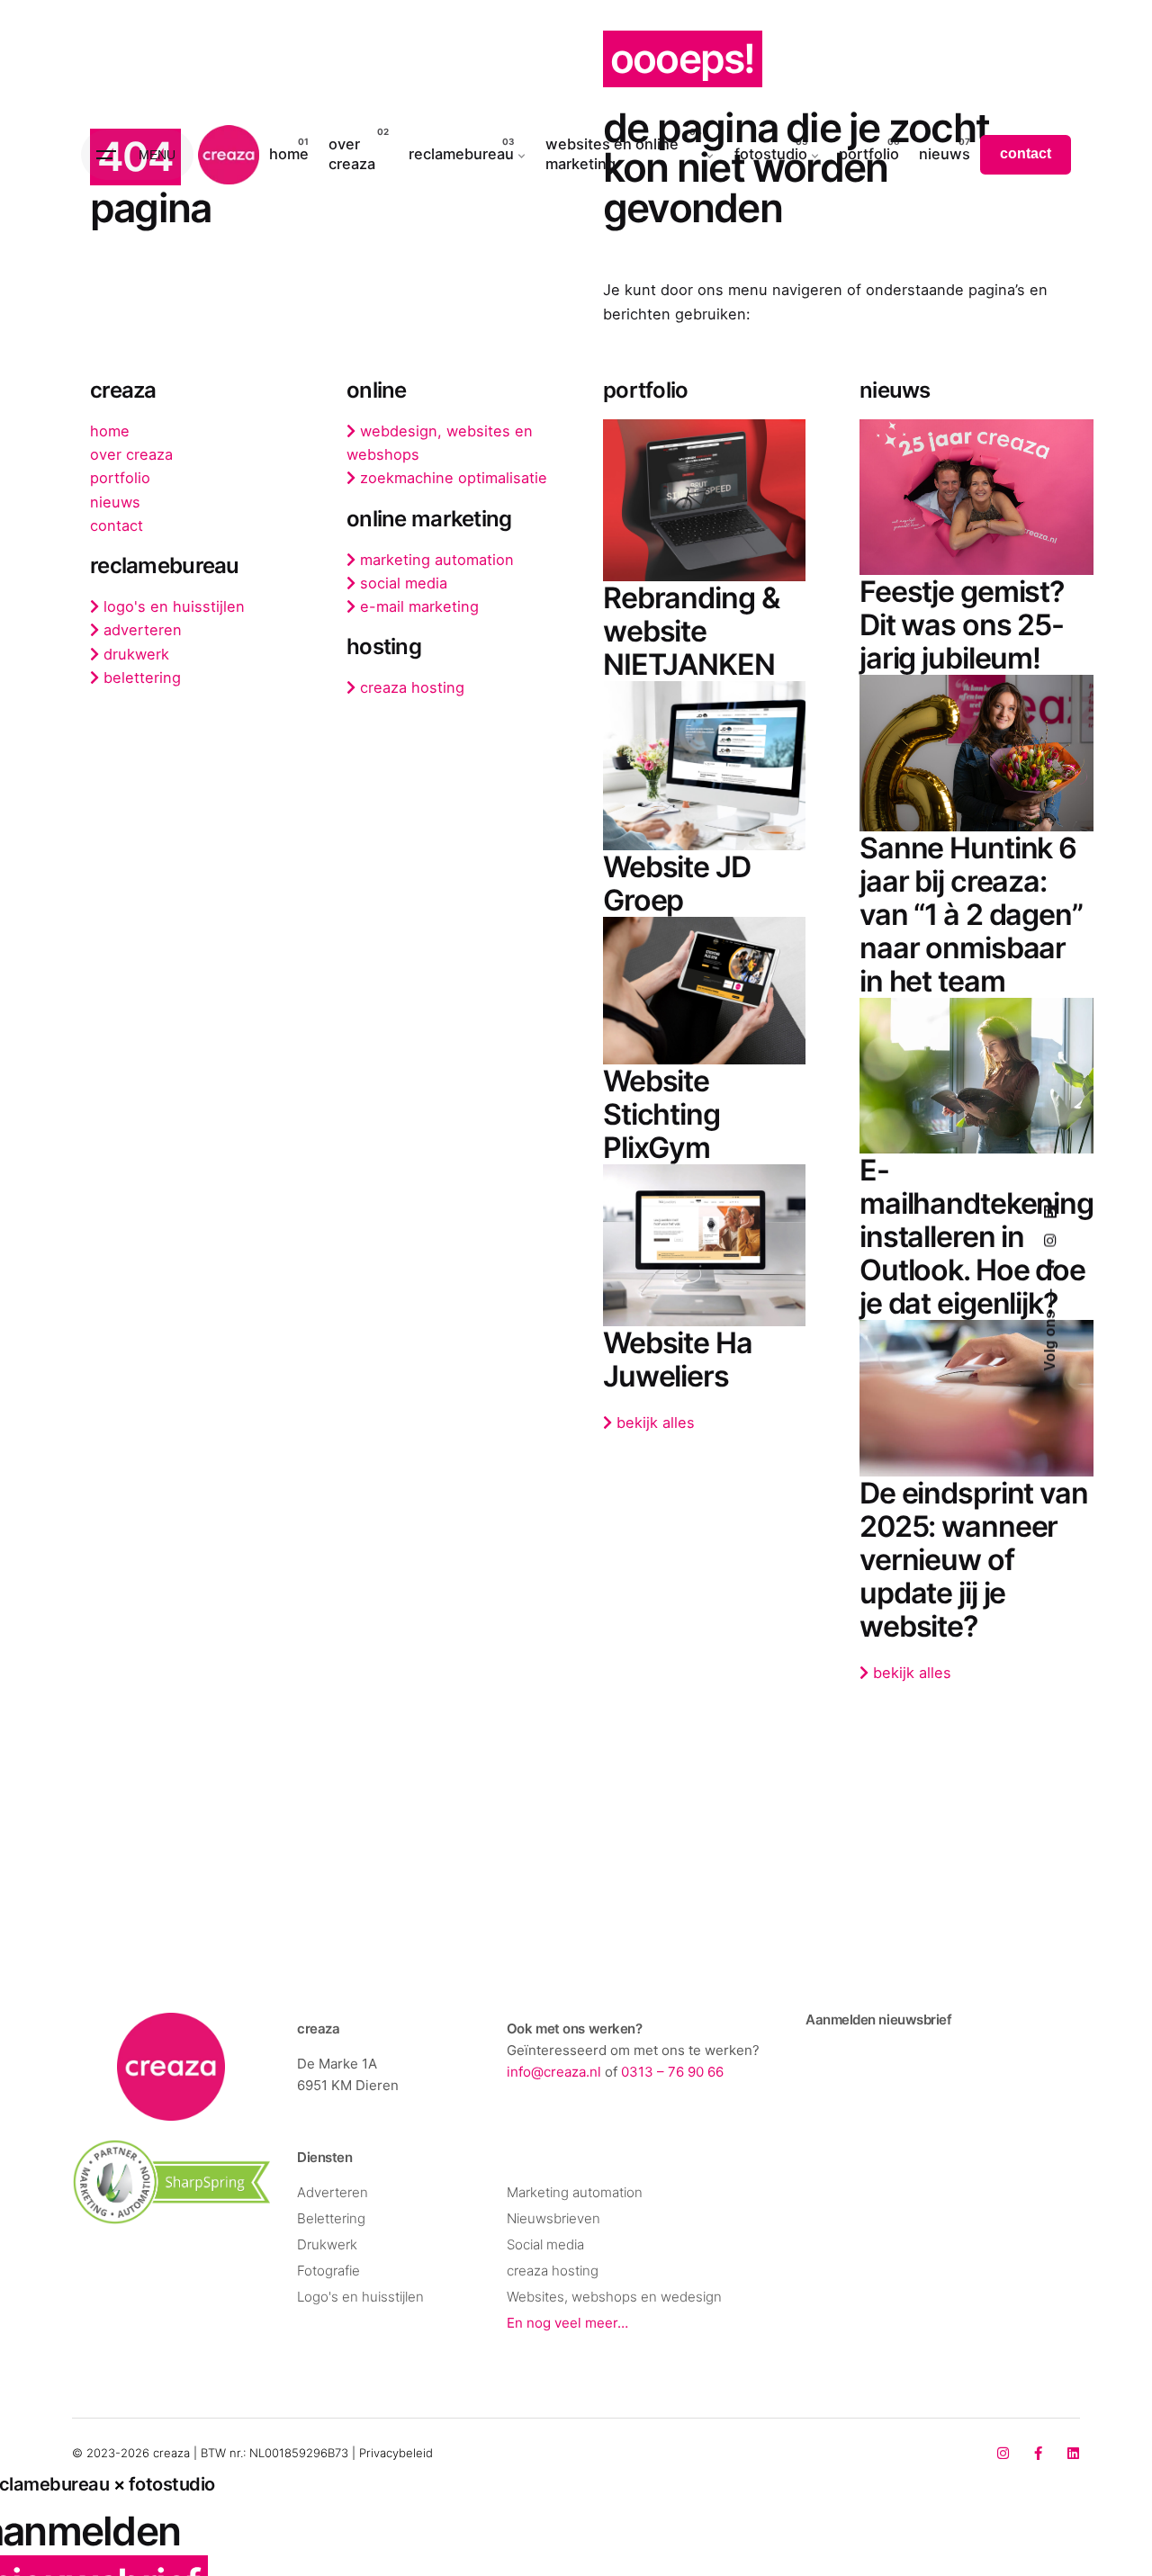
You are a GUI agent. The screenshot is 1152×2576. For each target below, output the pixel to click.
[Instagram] (1003, 2453)
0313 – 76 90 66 (672, 2072)
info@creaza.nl (554, 2072)
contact (1026, 153)
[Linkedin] (1073, 2453)
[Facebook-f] (1038, 2453)
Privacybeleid (396, 2453)
